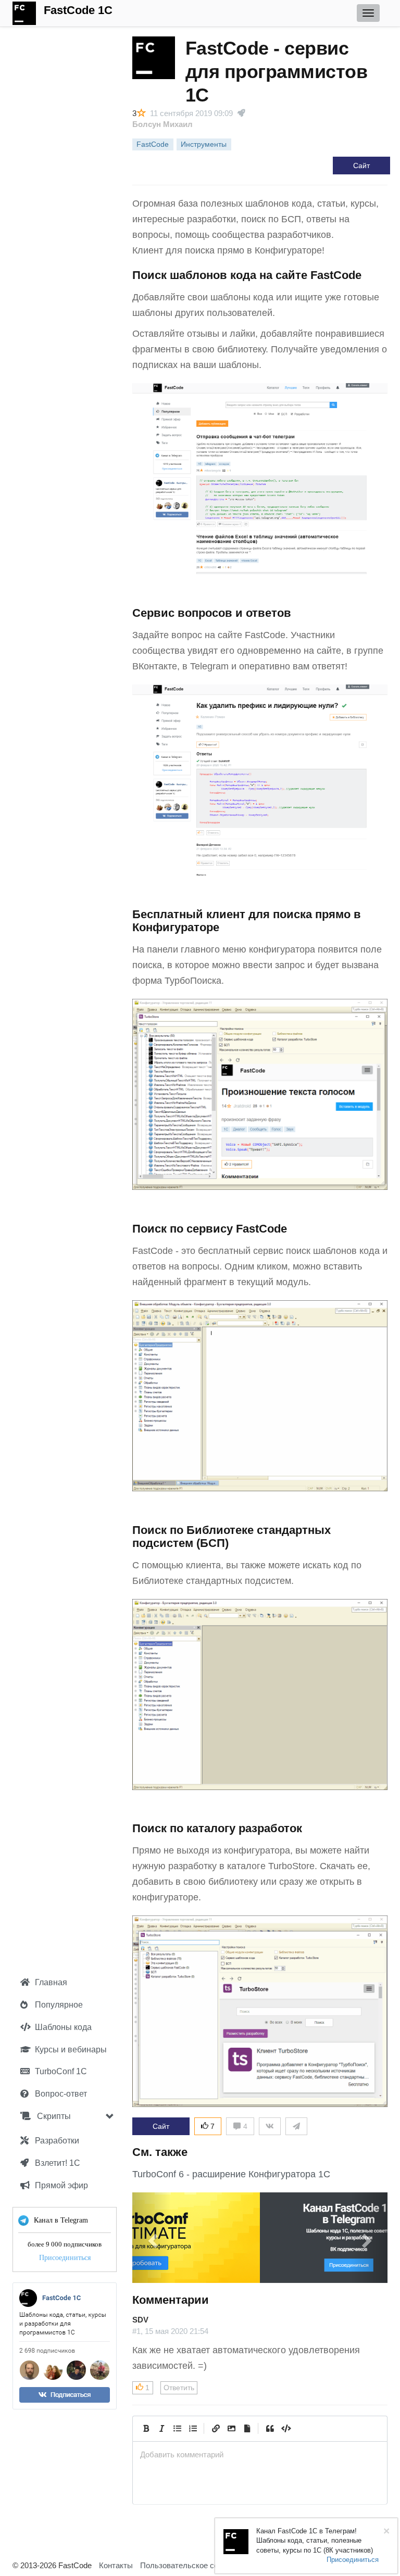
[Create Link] (216, 2429)
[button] (152, 2238)
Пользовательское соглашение (196, 2565)
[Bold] (146, 2429)
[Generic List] (177, 2429)
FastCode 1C (78, 10)
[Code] (285, 2429)
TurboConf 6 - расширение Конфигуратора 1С (231, 2174)
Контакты (116, 2565)
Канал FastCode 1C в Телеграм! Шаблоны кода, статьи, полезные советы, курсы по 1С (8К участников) (315, 2541)
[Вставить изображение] (231, 2429)
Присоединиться (65, 2258)
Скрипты (53, 2116)
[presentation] (260, 2454)
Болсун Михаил (162, 124)
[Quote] (270, 2429)
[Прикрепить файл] (247, 2429)
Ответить (179, 2388)
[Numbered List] (193, 2429)
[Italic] (161, 2429)
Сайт (361, 166)
